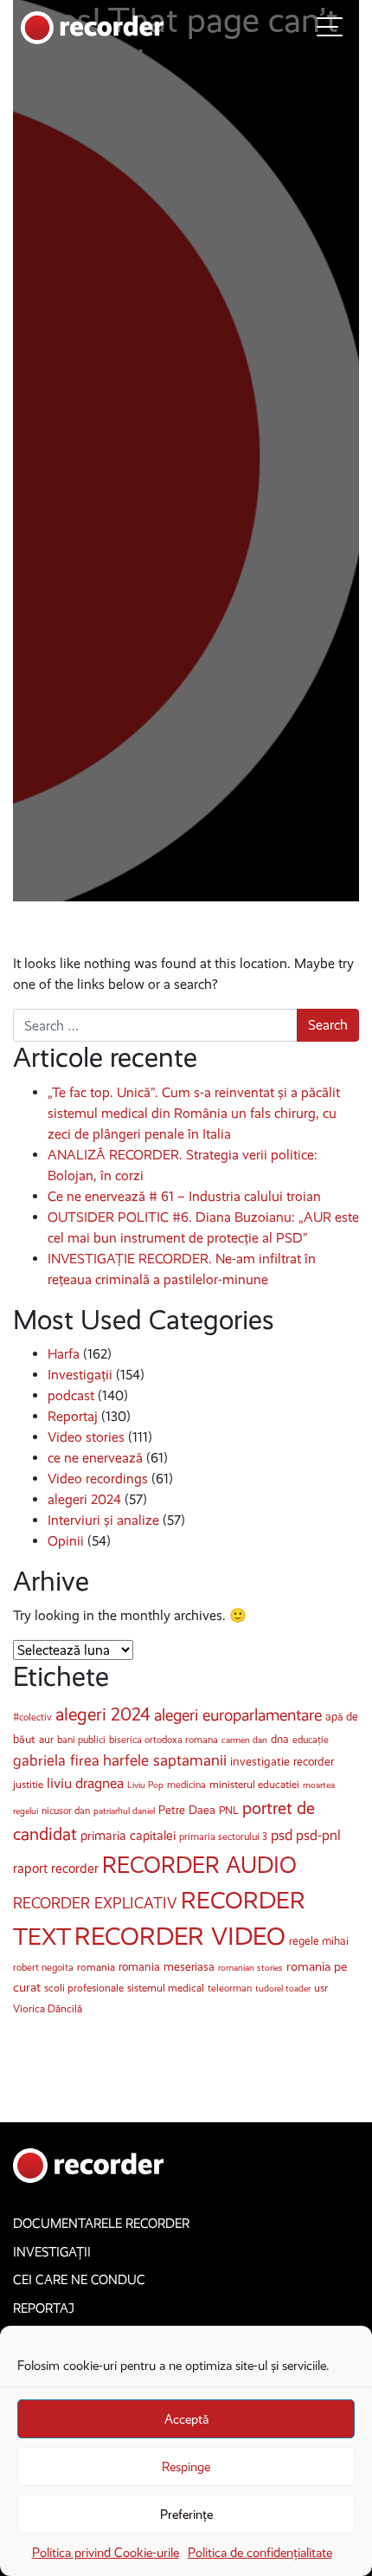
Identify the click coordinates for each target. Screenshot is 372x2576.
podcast (71, 1395)
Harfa (64, 1354)
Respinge (186, 2467)
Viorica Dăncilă (48, 2008)
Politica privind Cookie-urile (106, 2553)
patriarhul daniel (124, 1811)
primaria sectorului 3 (223, 1837)
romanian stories (250, 1968)
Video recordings (98, 1478)
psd (282, 1835)
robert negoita (43, 1967)
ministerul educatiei (254, 1784)
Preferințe (186, 2515)
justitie (28, 1784)
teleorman (230, 1988)
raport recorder (56, 1868)
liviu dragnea (85, 1783)
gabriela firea (56, 1760)
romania (96, 1967)
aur (46, 1739)
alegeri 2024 (84, 1499)
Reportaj (73, 1416)
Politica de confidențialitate (260, 2553)
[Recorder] (93, 26)
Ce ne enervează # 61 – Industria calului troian (184, 1196)
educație (311, 1740)
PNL (229, 1810)
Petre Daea (187, 1810)
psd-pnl (318, 1835)
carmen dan (244, 1740)
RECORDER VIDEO (180, 1936)
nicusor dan (66, 1811)
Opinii (66, 1541)
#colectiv (32, 1717)
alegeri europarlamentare (238, 1715)
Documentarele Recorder (101, 2224)
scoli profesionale (84, 1988)
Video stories (86, 1437)
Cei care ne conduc (79, 2280)
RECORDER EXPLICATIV (95, 1903)
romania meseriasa (167, 1967)
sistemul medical (166, 1988)
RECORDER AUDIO (199, 1865)
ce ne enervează (95, 1458)
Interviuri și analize (103, 1520)
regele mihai (319, 1941)
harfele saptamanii (165, 1760)
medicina (186, 1785)
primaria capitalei (128, 1836)
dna (280, 1739)
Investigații (80, 1375)
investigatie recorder (282, 1762)
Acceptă (186, 2419)
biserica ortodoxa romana (164, 1740)
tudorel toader (283, 1988)
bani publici (81, 1740)
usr (321, 1988)
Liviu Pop (145, 1785)
